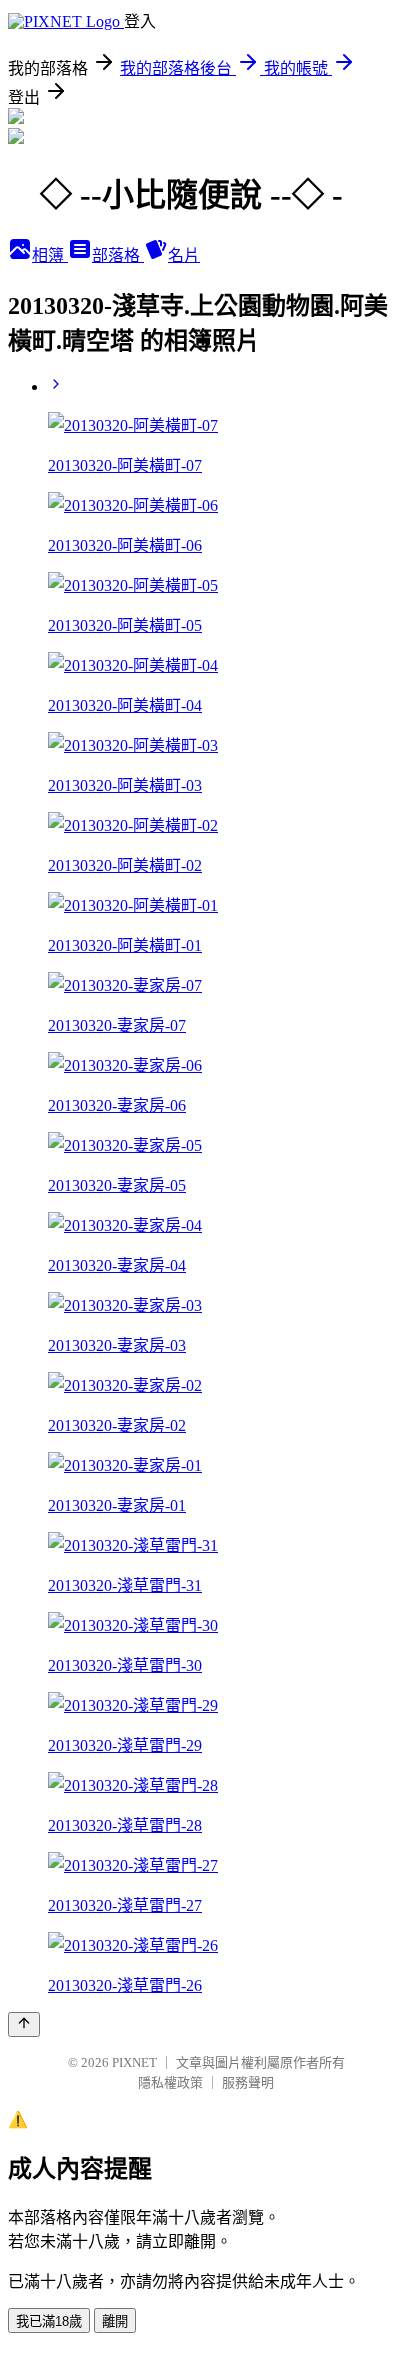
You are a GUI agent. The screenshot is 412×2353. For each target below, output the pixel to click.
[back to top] (24, 2024)
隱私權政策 (170, 2082)
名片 (184, 255)
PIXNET (134, 2062)
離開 (115, 2321)
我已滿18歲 (49, 2321)
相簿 (50, 255)
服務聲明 (248, 2082)
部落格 (118, 255)
